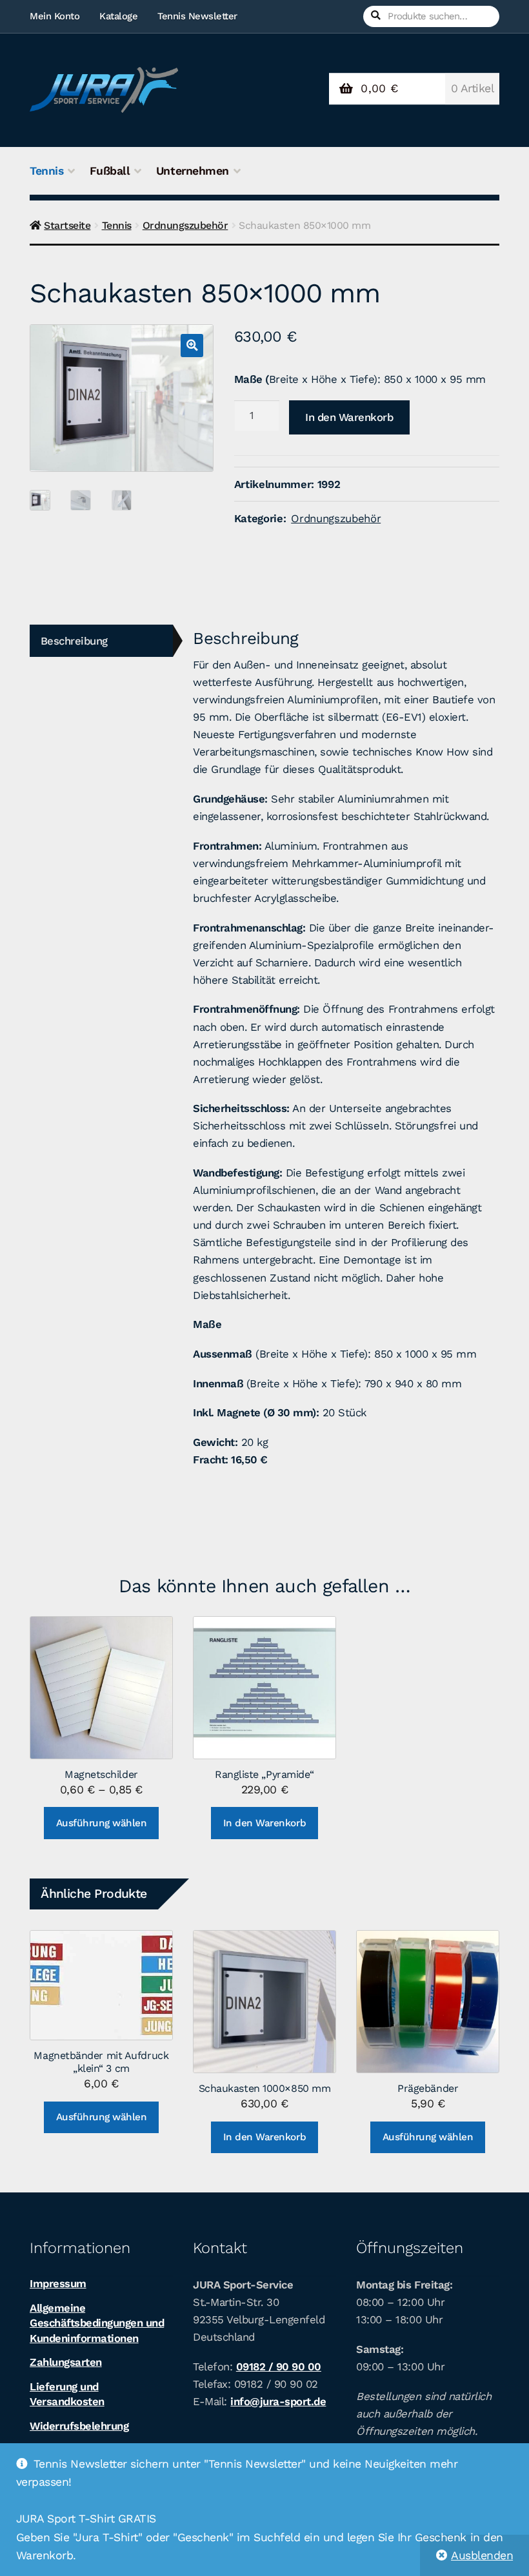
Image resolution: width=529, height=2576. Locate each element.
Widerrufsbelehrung (79, 2426)
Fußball (110, 171)
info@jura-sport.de (278, 2401)
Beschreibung (74, 641)
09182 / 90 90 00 (279, 2366)
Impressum (58, 2283)
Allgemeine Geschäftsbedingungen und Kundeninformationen (97, 2323)
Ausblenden (482, 2555)
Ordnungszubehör (185, 225)
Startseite (67, 225)
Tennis (46, 171)
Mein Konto (55, 16)
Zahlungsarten (66, 2362)
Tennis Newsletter (197, 16)
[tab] (101, 641)
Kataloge (118, 16)
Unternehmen (193, 171)
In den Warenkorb (349, 417)
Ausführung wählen (102, 1823)
